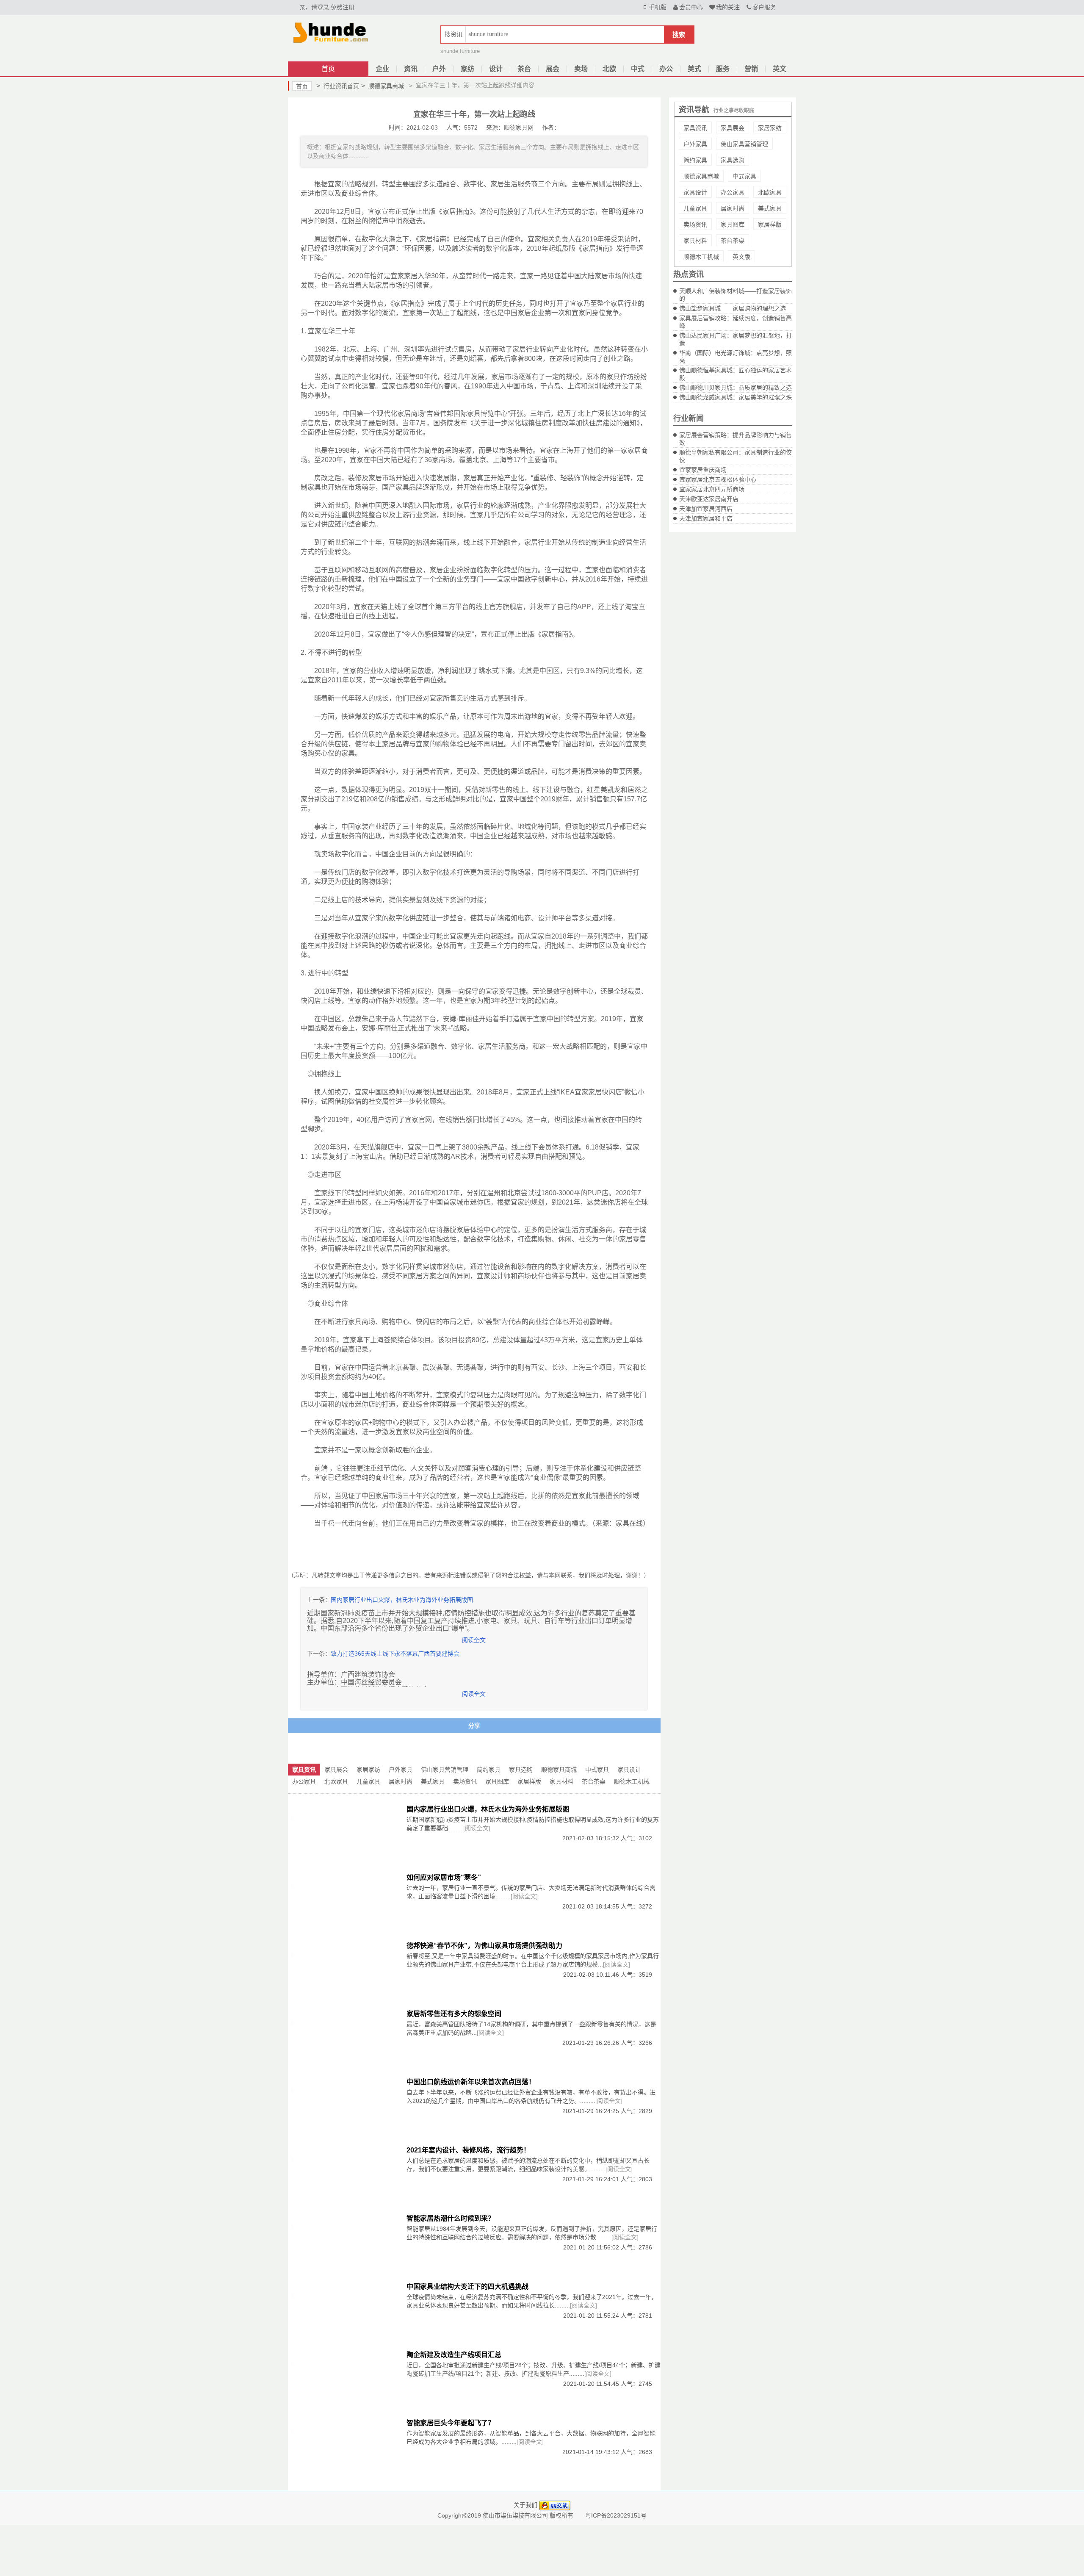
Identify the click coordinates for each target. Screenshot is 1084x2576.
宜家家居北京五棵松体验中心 (718, 479)
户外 (439, 69)
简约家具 (695, 160)
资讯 (411, 69)
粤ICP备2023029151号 (616, 2515)
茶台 (524, 69)
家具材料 (695, 241)
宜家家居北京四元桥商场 (712, 489)
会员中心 (691, 7)
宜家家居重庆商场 (703, 470)
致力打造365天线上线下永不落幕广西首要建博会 (395, 1654)
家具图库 (733, 224)
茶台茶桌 (733, 241)
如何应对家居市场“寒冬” (444, 1877)
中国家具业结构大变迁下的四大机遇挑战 (467, 2287)
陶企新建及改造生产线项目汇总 (454, 2355)
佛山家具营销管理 (744, 144)
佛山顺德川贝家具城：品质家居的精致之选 (736, 388)
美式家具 (770, 208)
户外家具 (695, 144)
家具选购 (733, 160)
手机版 (658, 7)
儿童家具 (695, 208)
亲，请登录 (314, 7)
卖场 (581, 69)
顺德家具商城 (383, 86)
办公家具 (733, 192)
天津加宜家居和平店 (706, 518)
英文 (780, 69)
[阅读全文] (477, 1828)
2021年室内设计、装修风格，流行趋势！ (468, 2150)
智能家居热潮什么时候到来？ (451, 2218)
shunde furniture (460, 51)
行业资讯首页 (338, 86)
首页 (328, 69)
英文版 (741, 257)
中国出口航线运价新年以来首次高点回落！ (471, 2082)
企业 (382, 69)
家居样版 (770, 224)
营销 (751, 69)
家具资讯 (695, 128)
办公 (666, 69)
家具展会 (733, 128)
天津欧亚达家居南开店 (709, 499)
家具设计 (695, 192)
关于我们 (525, 2505)
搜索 (679, 35)
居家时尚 (733, 208)
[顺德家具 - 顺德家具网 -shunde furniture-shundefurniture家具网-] (330, 31)
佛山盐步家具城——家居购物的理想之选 (733, 308)
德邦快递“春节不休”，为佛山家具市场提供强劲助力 (484, 1946)
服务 (723, 69)
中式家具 (744, 176)
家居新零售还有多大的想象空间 (454, 2014)
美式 (694, 69)
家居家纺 (770, 128)
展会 (553, 69)
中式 (638, 69)
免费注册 (343, 7)
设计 (496, 69)
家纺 (467, 69)
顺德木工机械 (701, 257)
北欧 (609, 69)
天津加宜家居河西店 (706, 509)
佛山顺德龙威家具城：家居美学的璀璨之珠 (736, 397)
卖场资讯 (695, 224)
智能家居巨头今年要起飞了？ (451, 2423)
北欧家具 (770, 192)
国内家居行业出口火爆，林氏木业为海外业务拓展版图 (402, 1600)
